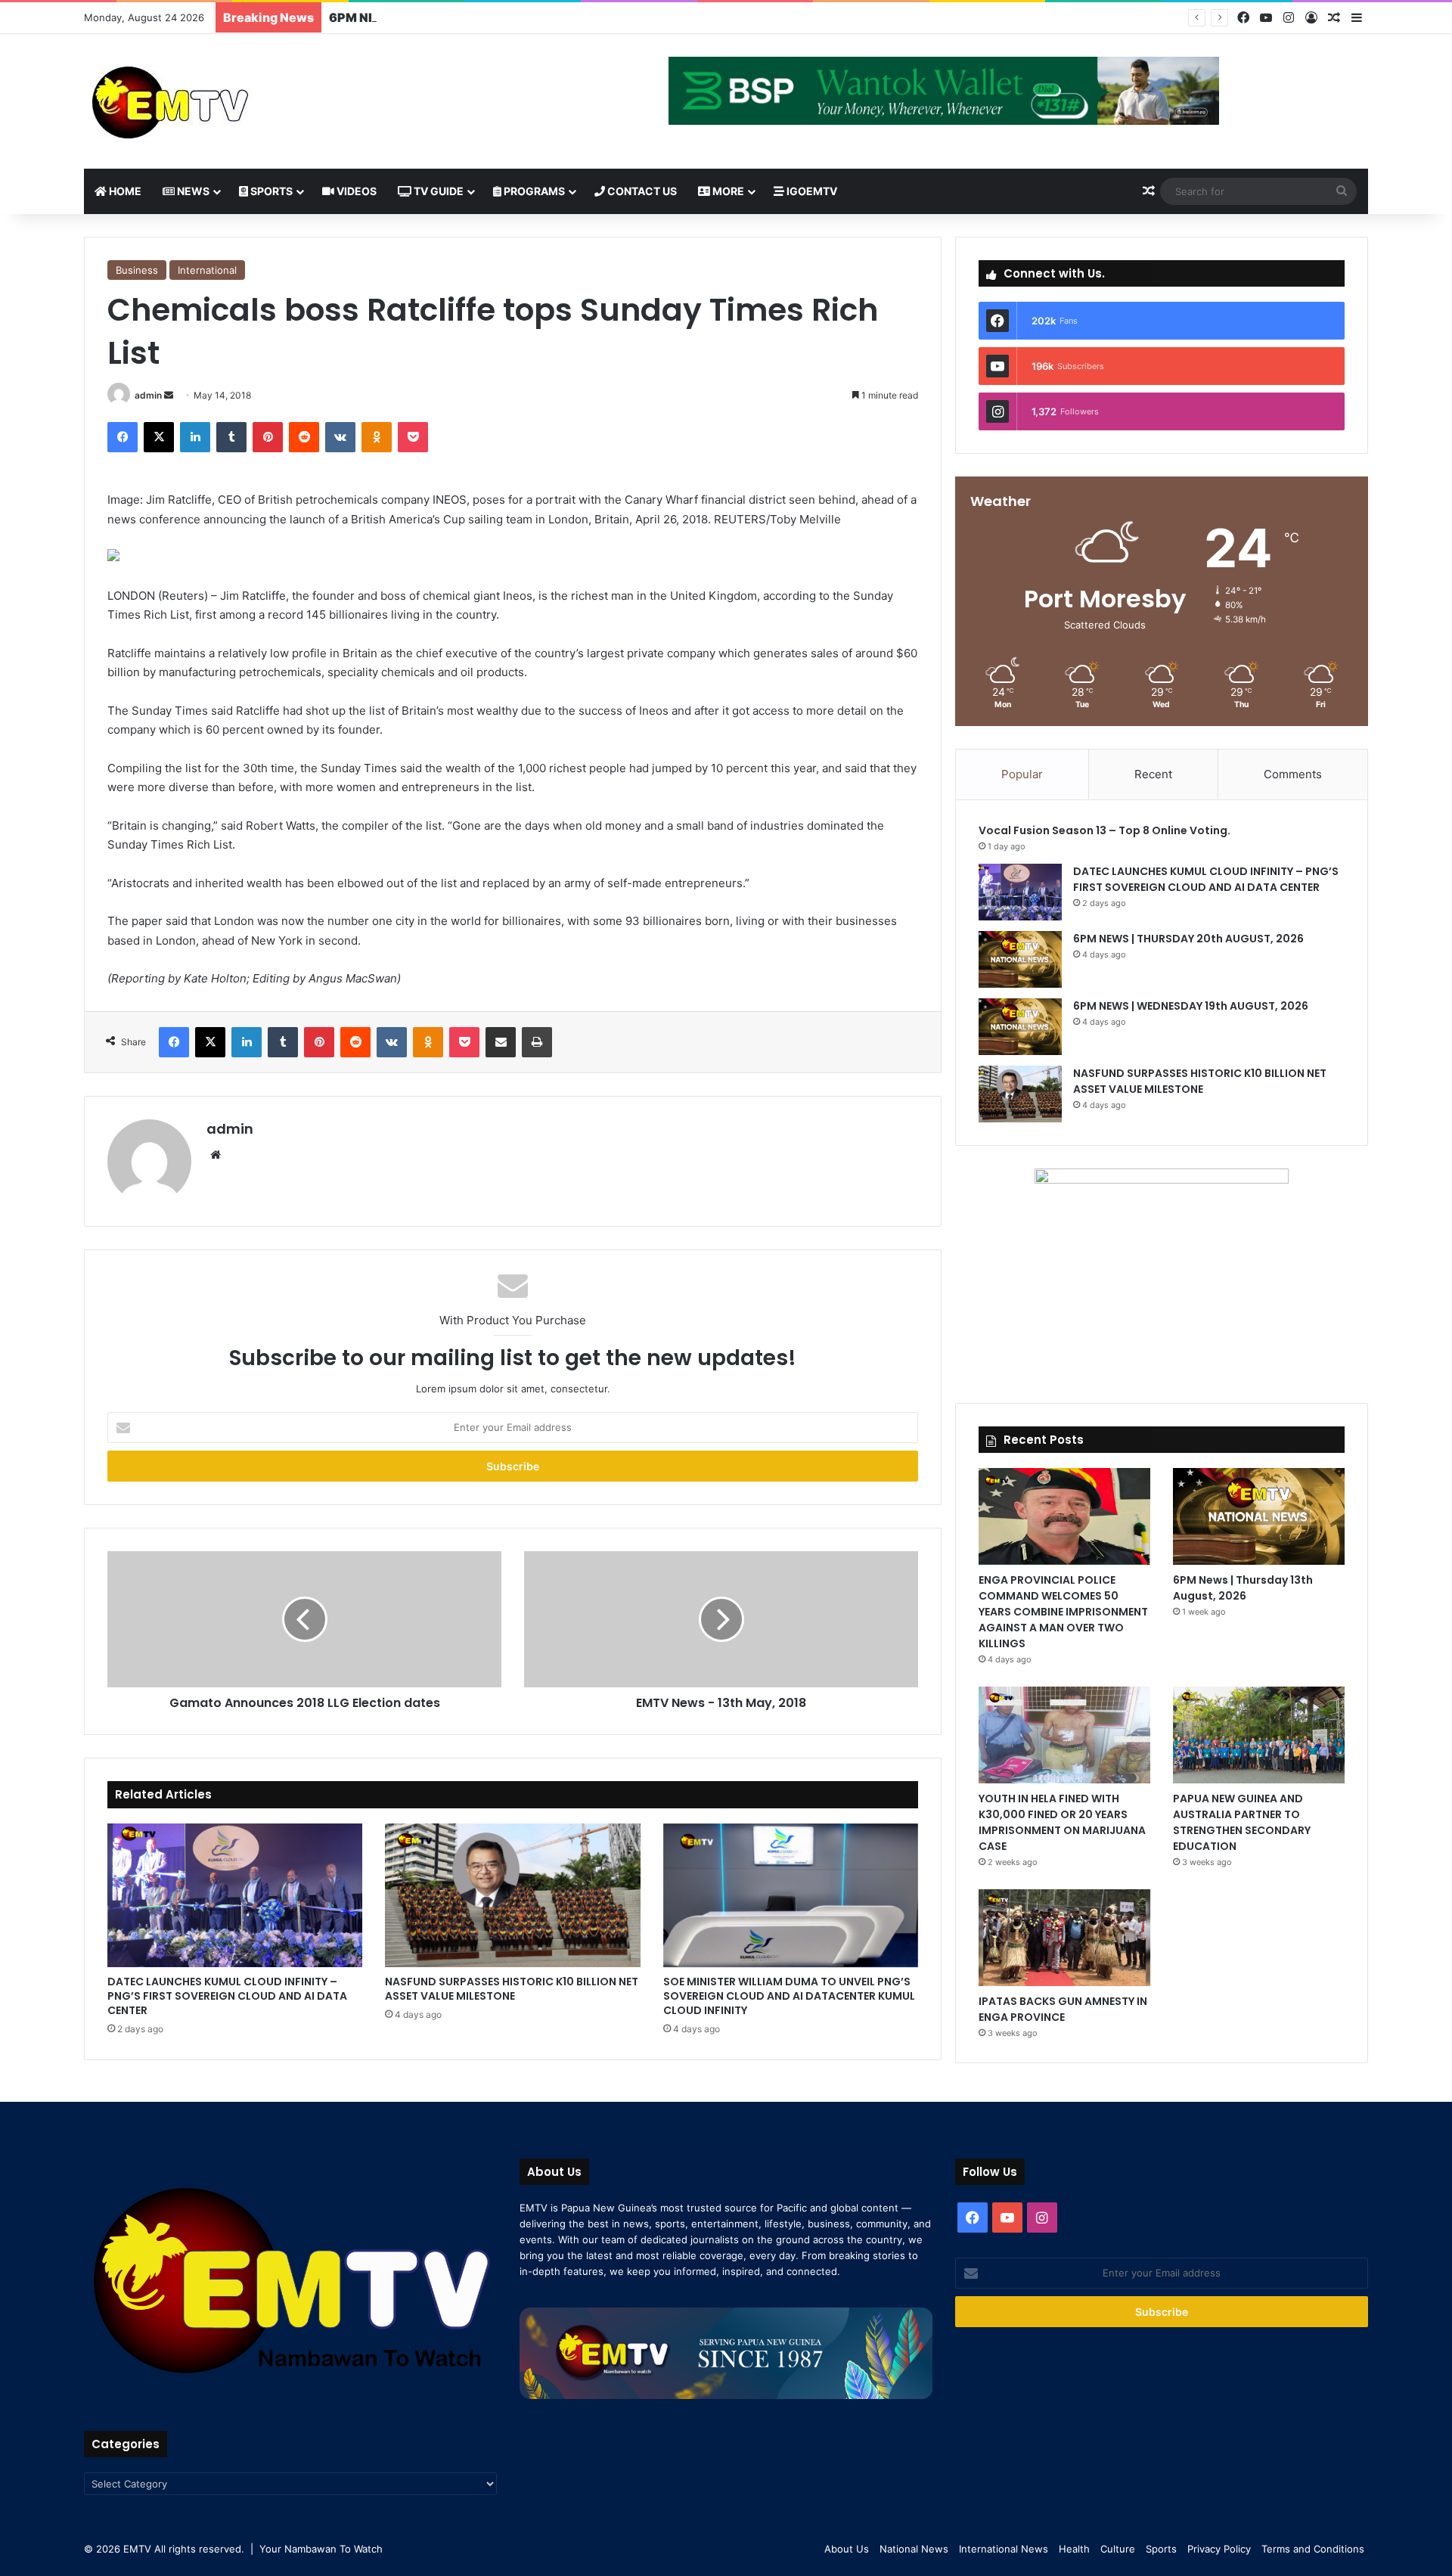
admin (148, 395)
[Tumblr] (231, 437)
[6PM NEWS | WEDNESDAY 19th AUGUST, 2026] (1020, 1027)
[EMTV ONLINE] (220, 101)
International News (1004, 2549)
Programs (533, 191)
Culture (1118, 2549)
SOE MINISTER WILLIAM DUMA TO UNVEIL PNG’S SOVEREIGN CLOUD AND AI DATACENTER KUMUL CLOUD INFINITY (789, 1996)
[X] (159, 437)
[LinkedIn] (195, 437)
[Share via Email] (501, 1042)
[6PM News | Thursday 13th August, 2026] (1259, 1516)
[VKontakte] (340, 437)
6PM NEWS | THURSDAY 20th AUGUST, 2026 (1190, 939)
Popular (1022, 774)
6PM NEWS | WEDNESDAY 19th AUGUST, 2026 (471, 17)
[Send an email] (169, 395)
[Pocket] (413, 437)
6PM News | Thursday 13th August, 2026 (1243, 1588)
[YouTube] (1266, 18)
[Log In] (1311, 18)
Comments (1293, 774)
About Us (847, 2549)
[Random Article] (1334, 18)
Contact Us (641, 191)
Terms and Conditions (1313, 2549)
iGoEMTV (811, 191)
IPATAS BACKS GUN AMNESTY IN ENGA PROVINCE (1063, 2009)
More (727, 191)
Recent (1153, 774)
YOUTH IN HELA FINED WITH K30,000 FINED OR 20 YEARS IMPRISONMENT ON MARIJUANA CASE (1062, 1822)
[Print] (537, 1042)
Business (137, 270)
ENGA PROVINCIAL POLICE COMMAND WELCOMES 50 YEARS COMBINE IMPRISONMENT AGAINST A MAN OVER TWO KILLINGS (1063, 1612)
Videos (355, 191)
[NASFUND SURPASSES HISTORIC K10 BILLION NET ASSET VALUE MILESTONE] (512, 1895)
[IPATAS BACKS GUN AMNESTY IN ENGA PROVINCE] (1064, 1938)
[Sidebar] (1357, 18)
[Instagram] (1289, 18)
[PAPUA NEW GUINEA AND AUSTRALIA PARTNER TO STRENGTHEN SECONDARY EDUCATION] (1259, 1735)
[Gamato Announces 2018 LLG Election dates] (304, 1619)
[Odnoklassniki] (377, 437)
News (192, 191)
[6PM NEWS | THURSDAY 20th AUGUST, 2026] (1020, 959)
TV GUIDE (437, 191)
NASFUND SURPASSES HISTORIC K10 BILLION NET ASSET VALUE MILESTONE (512, 1989)
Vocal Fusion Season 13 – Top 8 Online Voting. (1105, 830)
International (207, 270)
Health (1074, 2549)
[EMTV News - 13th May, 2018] (721, 1619)
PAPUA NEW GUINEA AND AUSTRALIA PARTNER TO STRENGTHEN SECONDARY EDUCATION (1242, 1822)
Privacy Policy (1219, 2549)
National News (914, 2549)
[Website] (216, 1155)
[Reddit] (304, 437)
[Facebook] (1243, 18)
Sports (270, 191)
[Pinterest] (268, 437)
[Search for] (1342, 191)
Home (124, 191)
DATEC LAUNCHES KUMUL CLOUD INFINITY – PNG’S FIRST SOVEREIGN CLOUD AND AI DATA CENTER (227, 1996)
